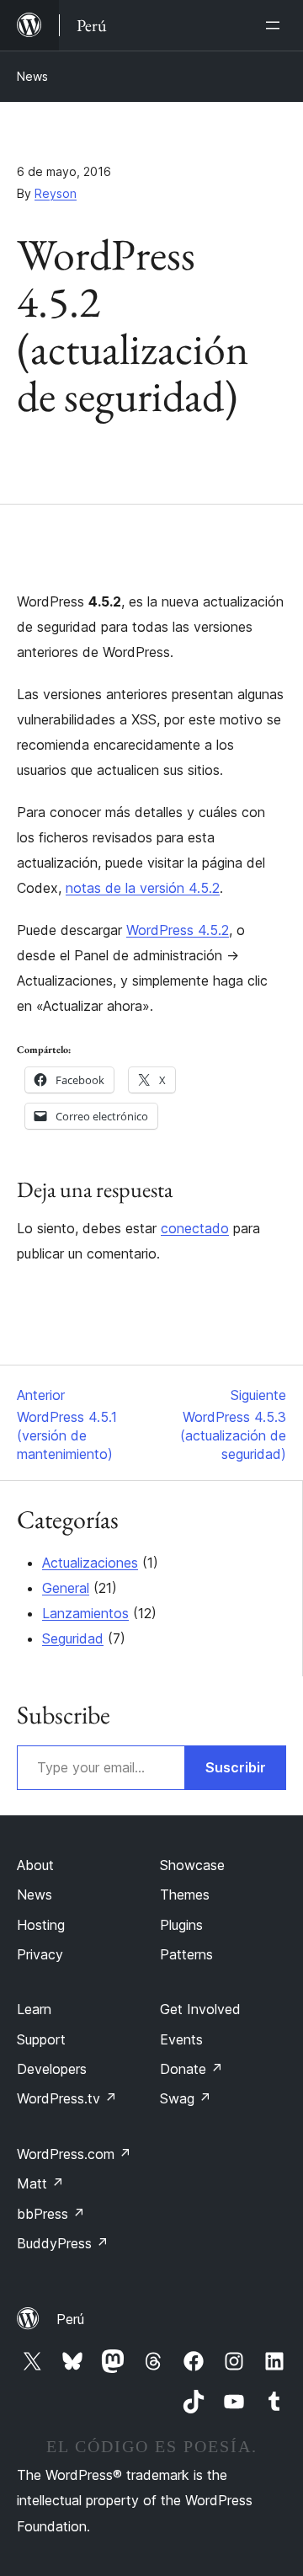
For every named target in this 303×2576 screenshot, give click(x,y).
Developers (52, 2069)
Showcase (192, 1865)
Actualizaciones (90, 1563)
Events (181, 2039)
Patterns (186, 1954)
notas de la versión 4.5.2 (143, 888)
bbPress (51, 2214)
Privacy (40, 1954)
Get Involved (200, 2009)
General (66, 1588)
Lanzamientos (85, 1613)
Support (41, 2039)
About (35, 1865)
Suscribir (236, 1767)
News (32, 76)
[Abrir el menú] (276, 25)
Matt (40, 2183)
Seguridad (73, 1638)
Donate (191, 2069)
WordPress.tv (67, 2098)
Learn (34, 2009)
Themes (185, 1895)
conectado (195, 1228)
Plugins (181, 1925)
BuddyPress (63, 2243)
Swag (186, 2098)
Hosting (41, 1925)
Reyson (56, 193)
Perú (70, 2319)
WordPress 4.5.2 (178, 930)
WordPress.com (74, 2154)
